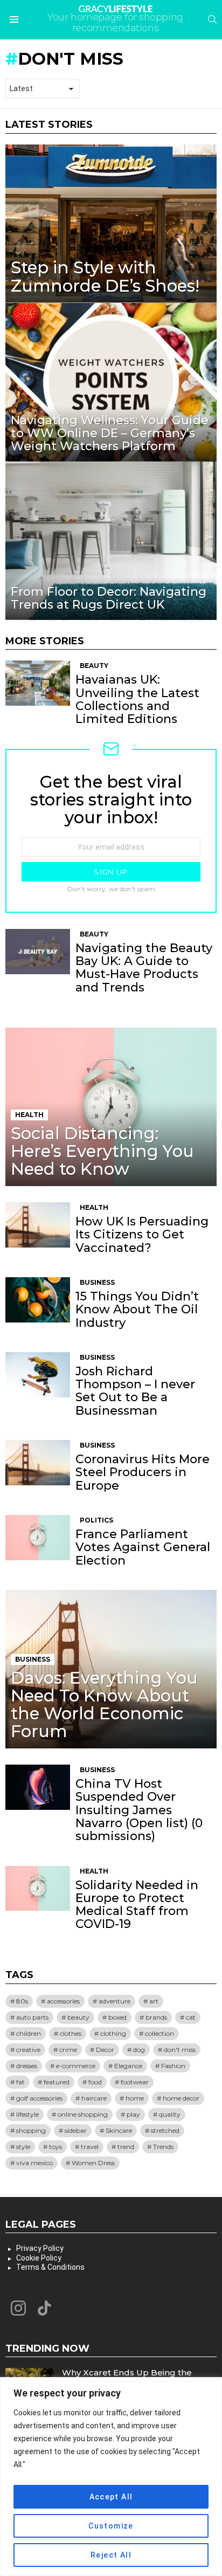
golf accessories (39, 2098)
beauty (78, 2017)
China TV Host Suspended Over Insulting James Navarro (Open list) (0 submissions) (139, 1810)
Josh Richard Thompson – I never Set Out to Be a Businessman (135, 1391)
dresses (27, 2066)
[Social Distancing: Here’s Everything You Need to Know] (111, 1107)
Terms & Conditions (50, 2267)
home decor (181, 2098)
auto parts (32, 2017)
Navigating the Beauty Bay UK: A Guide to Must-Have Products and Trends (144, 968)
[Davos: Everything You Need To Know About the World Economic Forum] (111, 1669)
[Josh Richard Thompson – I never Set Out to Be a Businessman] (38, 1375)
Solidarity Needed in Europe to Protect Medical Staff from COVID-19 (137, 1905)
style (23, 2147)
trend (126, 2147)
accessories (63, 2001)
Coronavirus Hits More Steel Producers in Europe (143, 1472)
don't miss (180, 2050)
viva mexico (34, 2163)
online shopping (83, 2114)
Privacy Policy (40, 2248)
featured (57, 2082)
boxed (117, 2017)
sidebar (76, 2130)
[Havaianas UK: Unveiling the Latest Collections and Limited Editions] (38, 683)
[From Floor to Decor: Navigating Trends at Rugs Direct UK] (111, 541)
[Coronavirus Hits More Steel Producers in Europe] (38, 1463)
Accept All (111, 2497)
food (95, 2082)
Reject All (111, 2555)
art (154, 2001)
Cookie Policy (39, 2258)
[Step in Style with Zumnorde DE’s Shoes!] (111, 224)
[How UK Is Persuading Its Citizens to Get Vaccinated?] (38, 1225)
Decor (105, 2050)
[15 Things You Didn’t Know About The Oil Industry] (38, 1300)
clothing (113, 2033)
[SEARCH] (212, 19)
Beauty (94, 666)
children (29, 2033)
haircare (94, 2098)
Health (29, 1115)
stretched (165, 2130)
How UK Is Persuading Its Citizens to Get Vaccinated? (142, 1235)
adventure (115, 2001)
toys (55, 2147)
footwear (135, 2082)
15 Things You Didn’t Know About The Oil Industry (137, 1310)
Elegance (128, 2066)
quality (170, 2114)
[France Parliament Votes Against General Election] (38, 1538)
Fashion (173, 2066)
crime (68, 2050)
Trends (163, 2147)
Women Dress (93, 2163)
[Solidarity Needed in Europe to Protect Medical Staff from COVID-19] (38, 1889)
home (135, 2098)
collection (159, 2033)
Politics (96, 1520)
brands (156, 2017)
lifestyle (27, 2114)
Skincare (119, 2130)
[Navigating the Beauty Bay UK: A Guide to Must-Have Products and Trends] (38, 952)
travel (90, 2147)
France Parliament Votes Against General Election (143, 1547)
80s (22, 2001)
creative (28, 2050)
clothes (71, 2033)
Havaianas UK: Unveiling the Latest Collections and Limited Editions (137, 699)
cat (191, 2017)
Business (97, 1282)
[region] (111, 2477)
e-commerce (76, 2066)
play (133, 2114)
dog (139, 2050)
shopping (31, 2130)
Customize (111, 2526)
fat (20, 2082)
